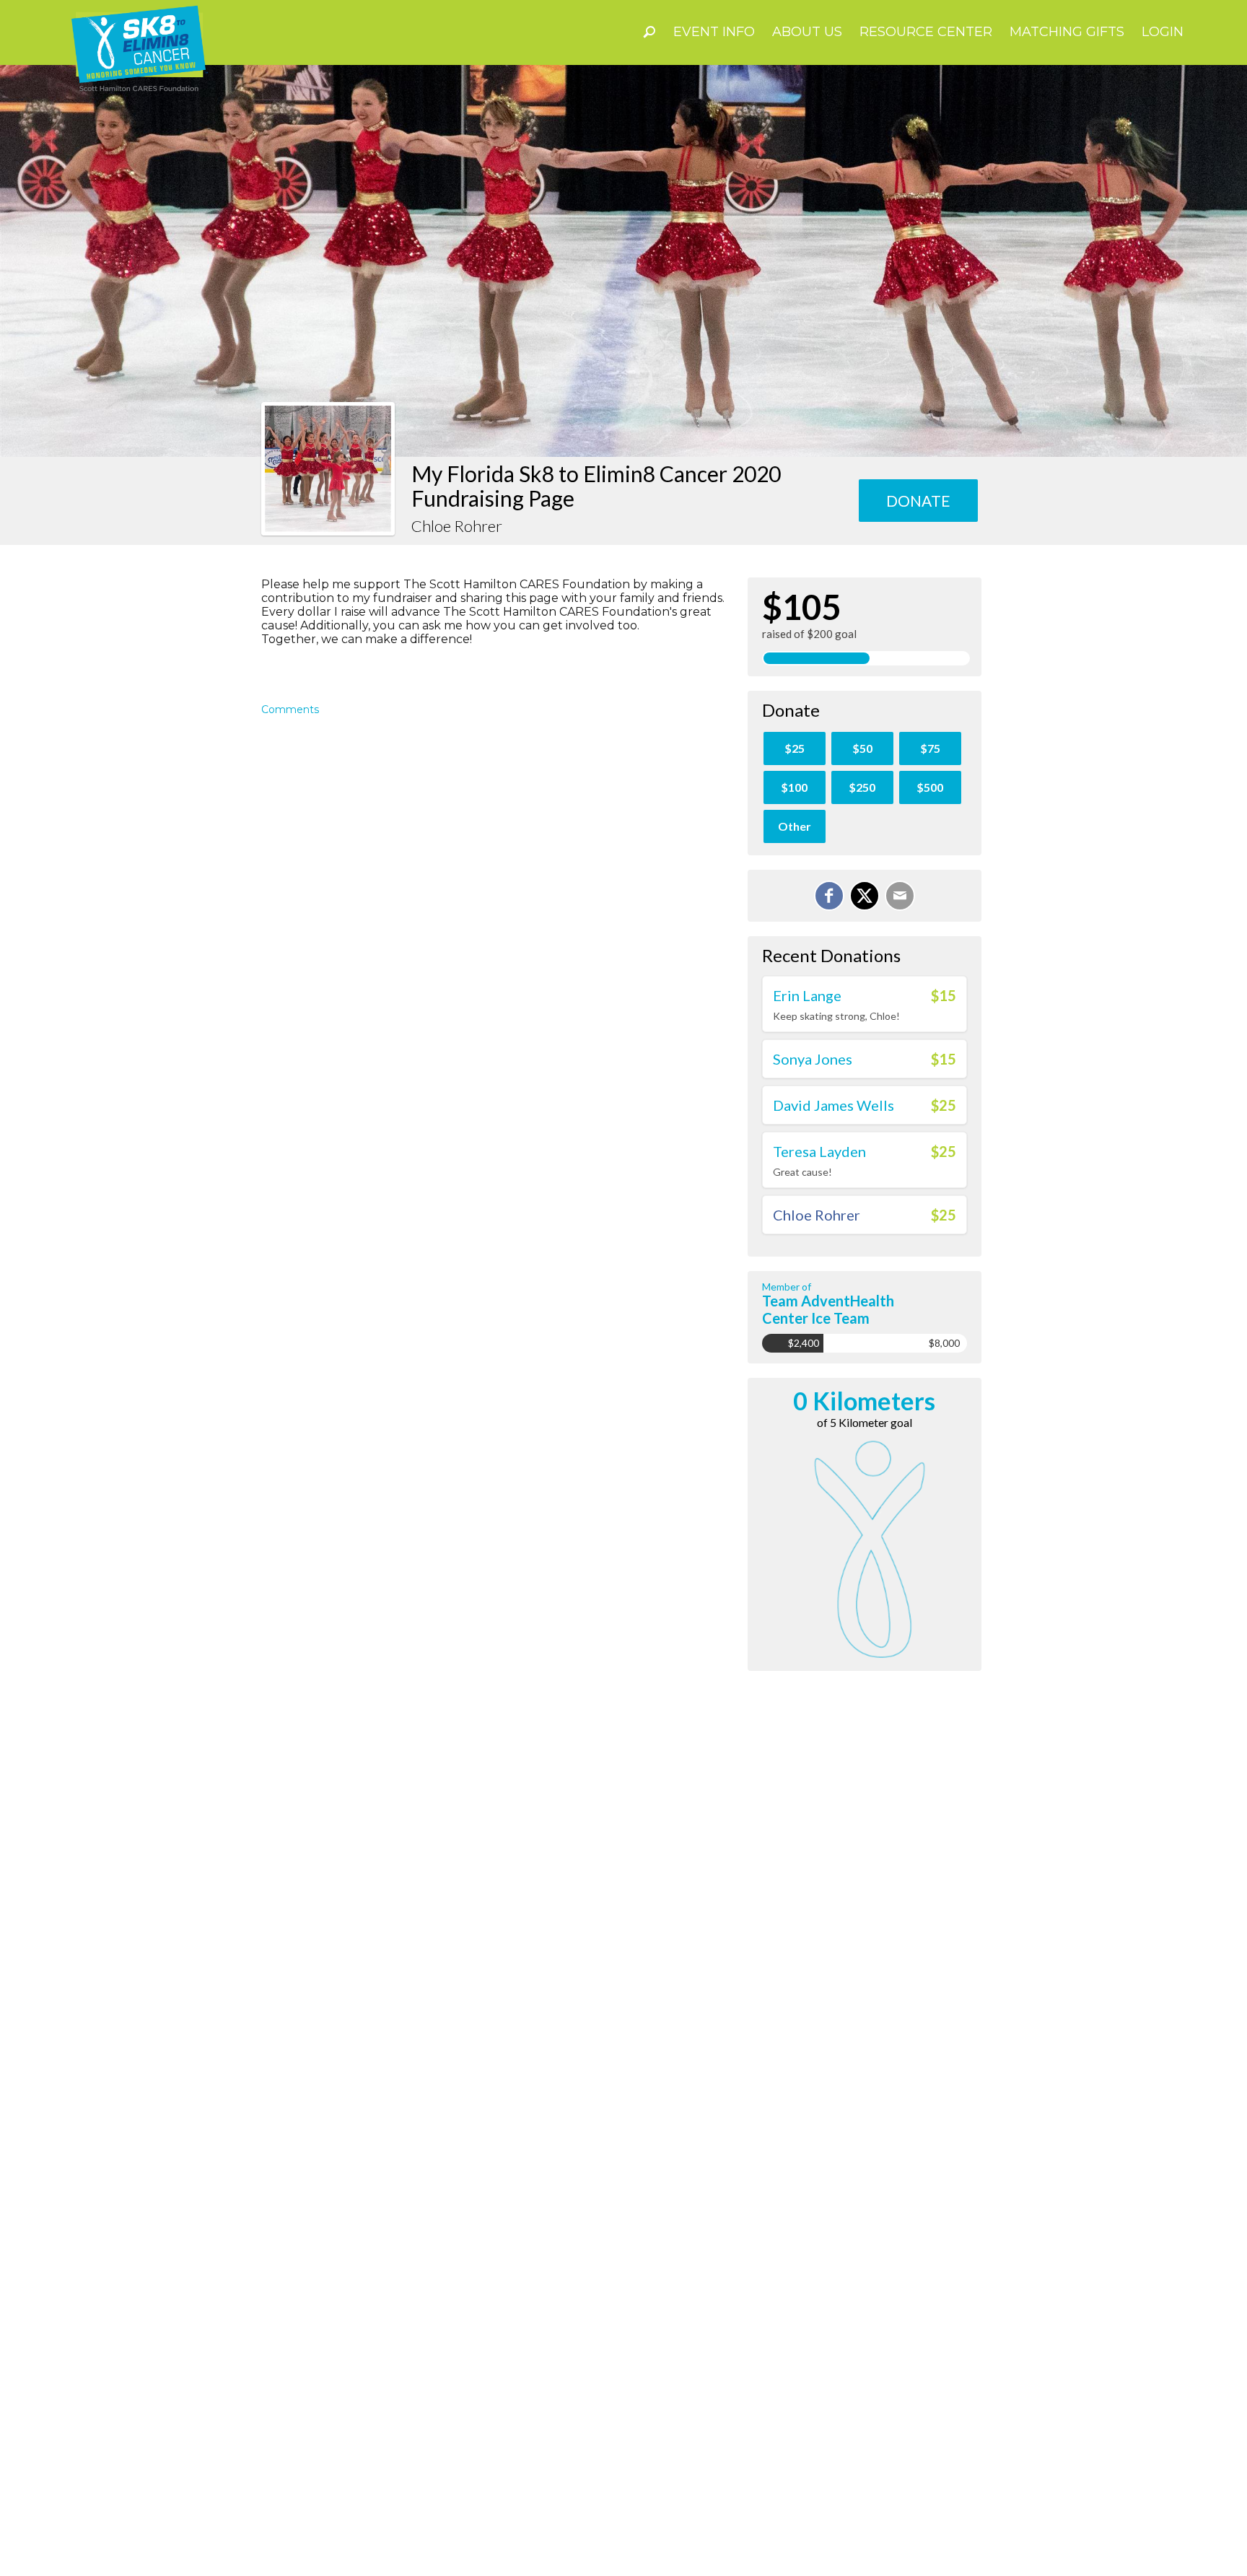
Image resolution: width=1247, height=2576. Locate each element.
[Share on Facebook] (829, 896)
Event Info (714, 32)
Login (1163, 32)
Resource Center (926, 32)
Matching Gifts (1067, 32)
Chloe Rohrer (817, 1215)
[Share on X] (865, 896)
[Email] (900, 896)
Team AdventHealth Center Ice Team (828, 1309)
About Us (807, 32)
